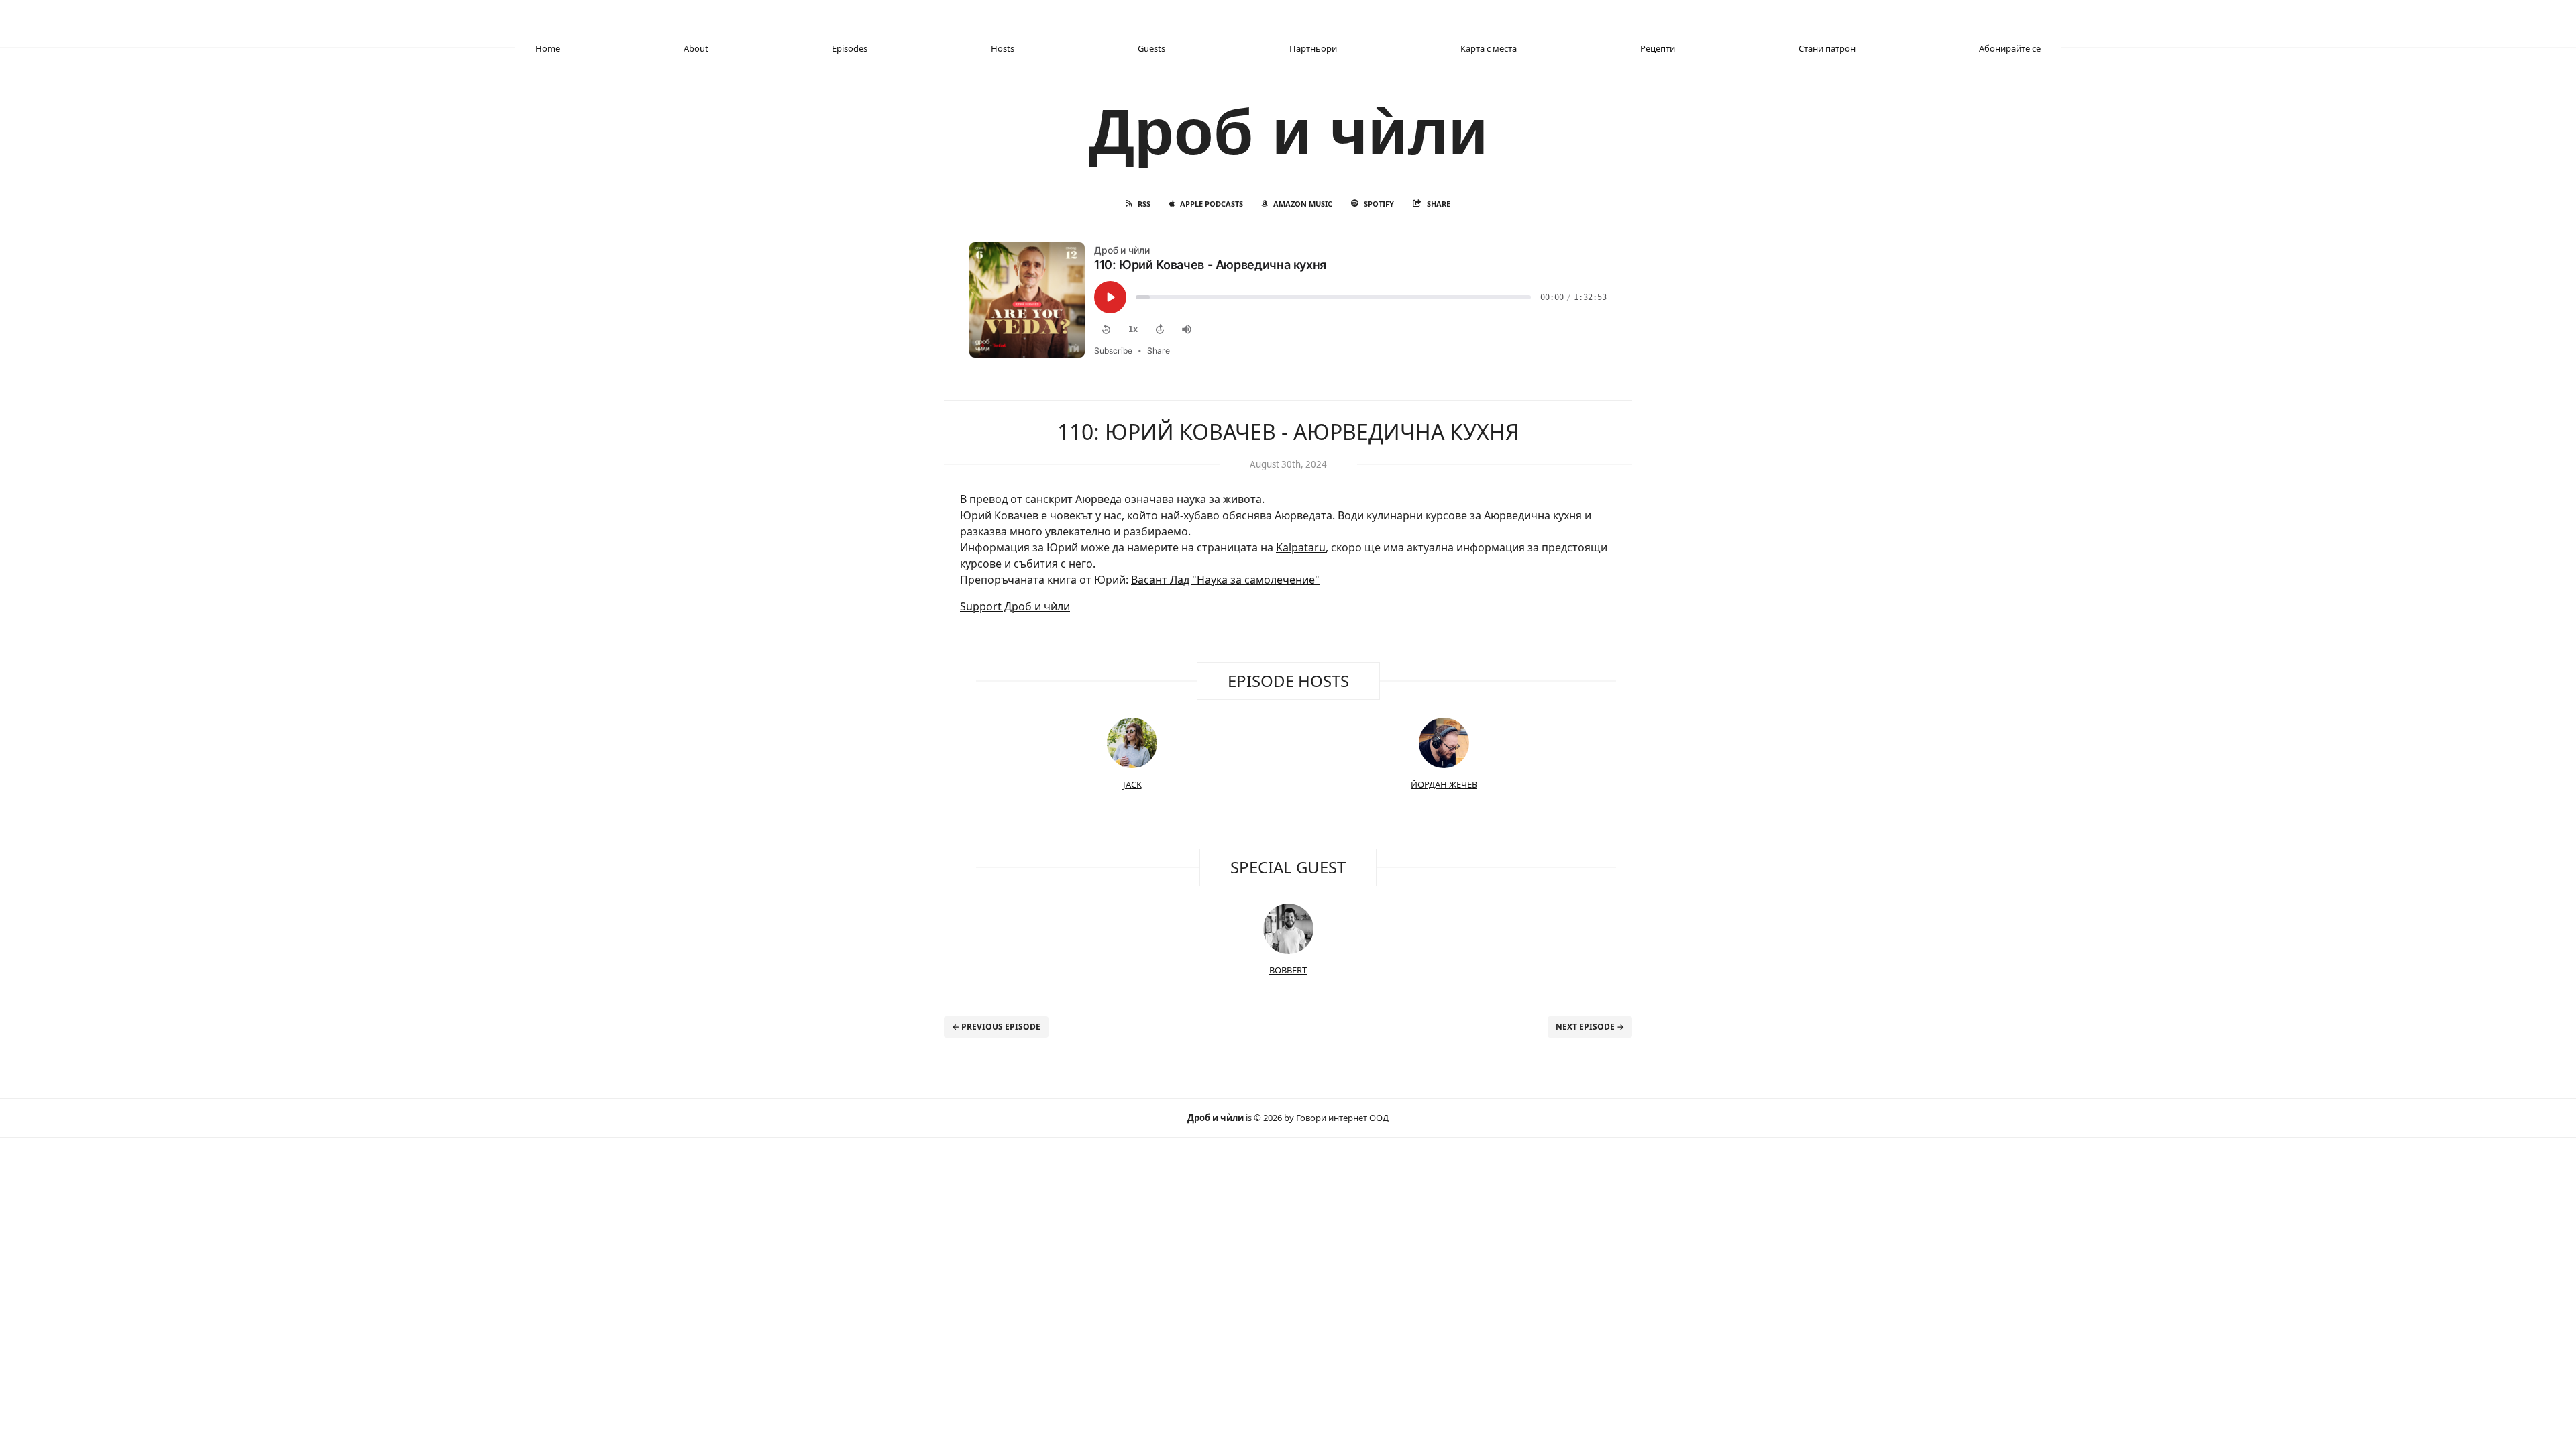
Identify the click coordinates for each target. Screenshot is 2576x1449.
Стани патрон (1827, 48)
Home (548, 48)
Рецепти (1658, 48)
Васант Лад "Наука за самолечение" (1225, 580)
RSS (1144, 204)
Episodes (850, 48)
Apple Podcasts (1212, 204)
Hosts (1003, 48)
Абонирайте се (2010, 48)
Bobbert (1288, 970)
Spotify (1379, 204)
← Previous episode (996, 1027)
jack (1132, 784)
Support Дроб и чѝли (1015, 606)
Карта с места (1489, 48)
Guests (1151, 48)
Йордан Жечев (1444, 784)
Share (1439, 204)
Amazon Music (1303, 204)
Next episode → (1590, 1027)
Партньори (1313, 48)
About (696, 48)
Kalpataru (1301, 547)
